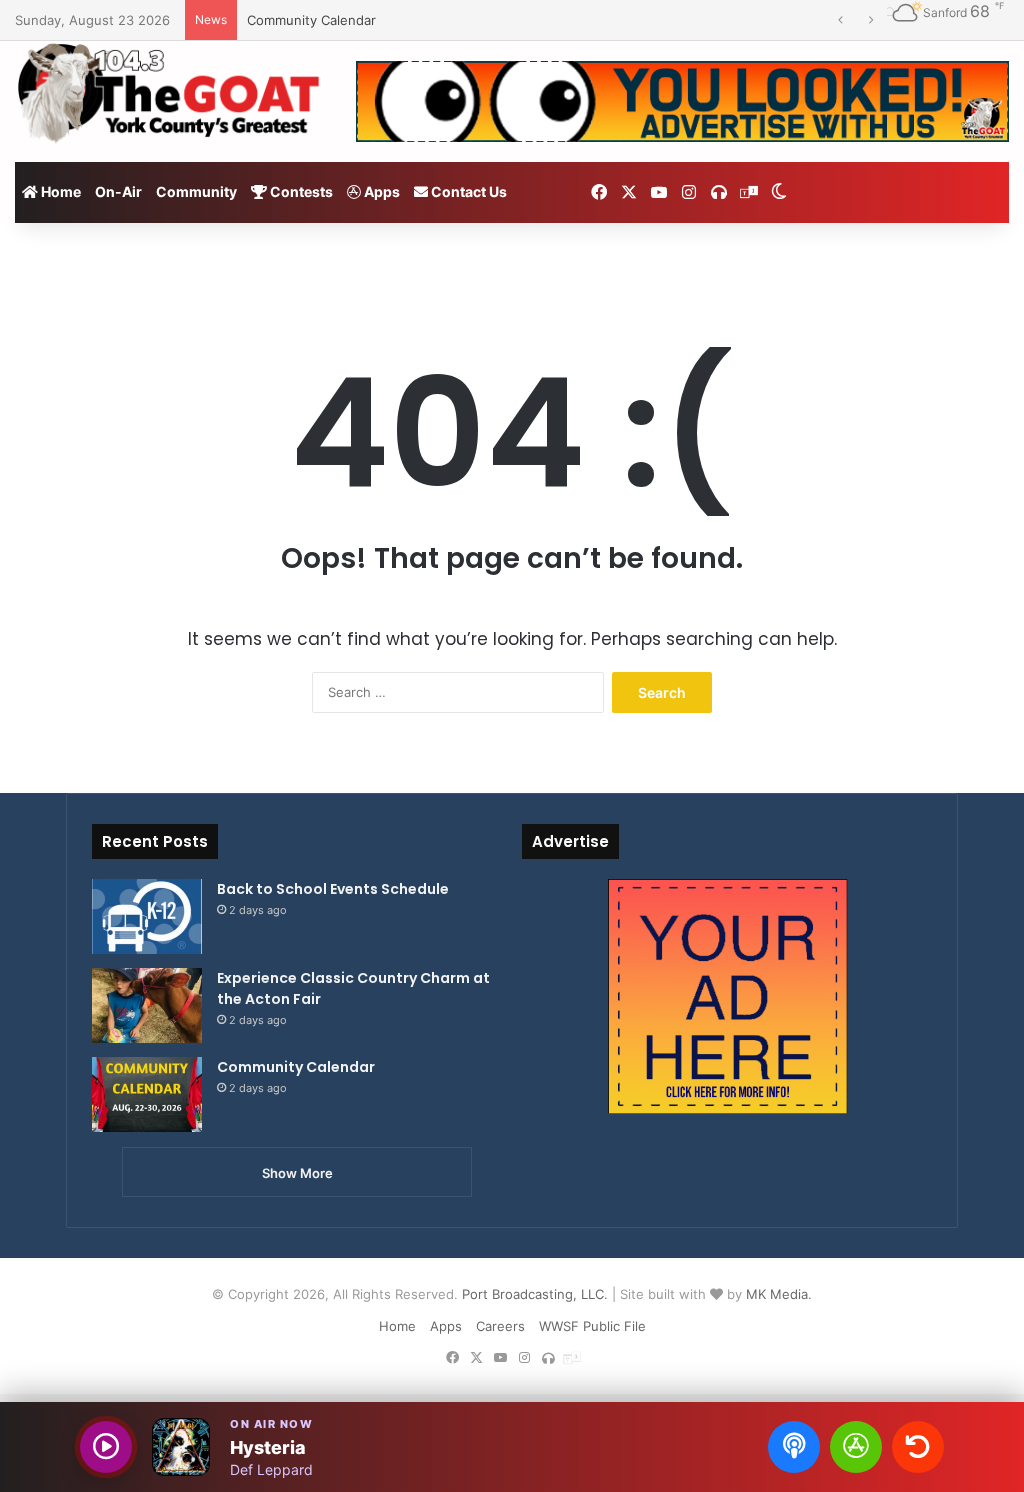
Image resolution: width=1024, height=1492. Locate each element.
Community (196, 191)
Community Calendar (311, 20)
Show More (297, 1173)
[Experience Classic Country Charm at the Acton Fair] (147, 1005)
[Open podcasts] (794, 1447)
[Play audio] (106, 1447)
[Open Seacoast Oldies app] (856, 1447)
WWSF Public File (592, 1326)
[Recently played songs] (918, 1447)
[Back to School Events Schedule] (147, 916)
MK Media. (779, 1294)
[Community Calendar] (147, 1094)
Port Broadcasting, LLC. (535, 1294)
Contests (300, 191)
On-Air (118, 191)
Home (59, 191)
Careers (500, 1326)
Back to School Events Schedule (333, 889)
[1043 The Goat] (170, 92)
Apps (380, 191)
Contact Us (467, 191)
